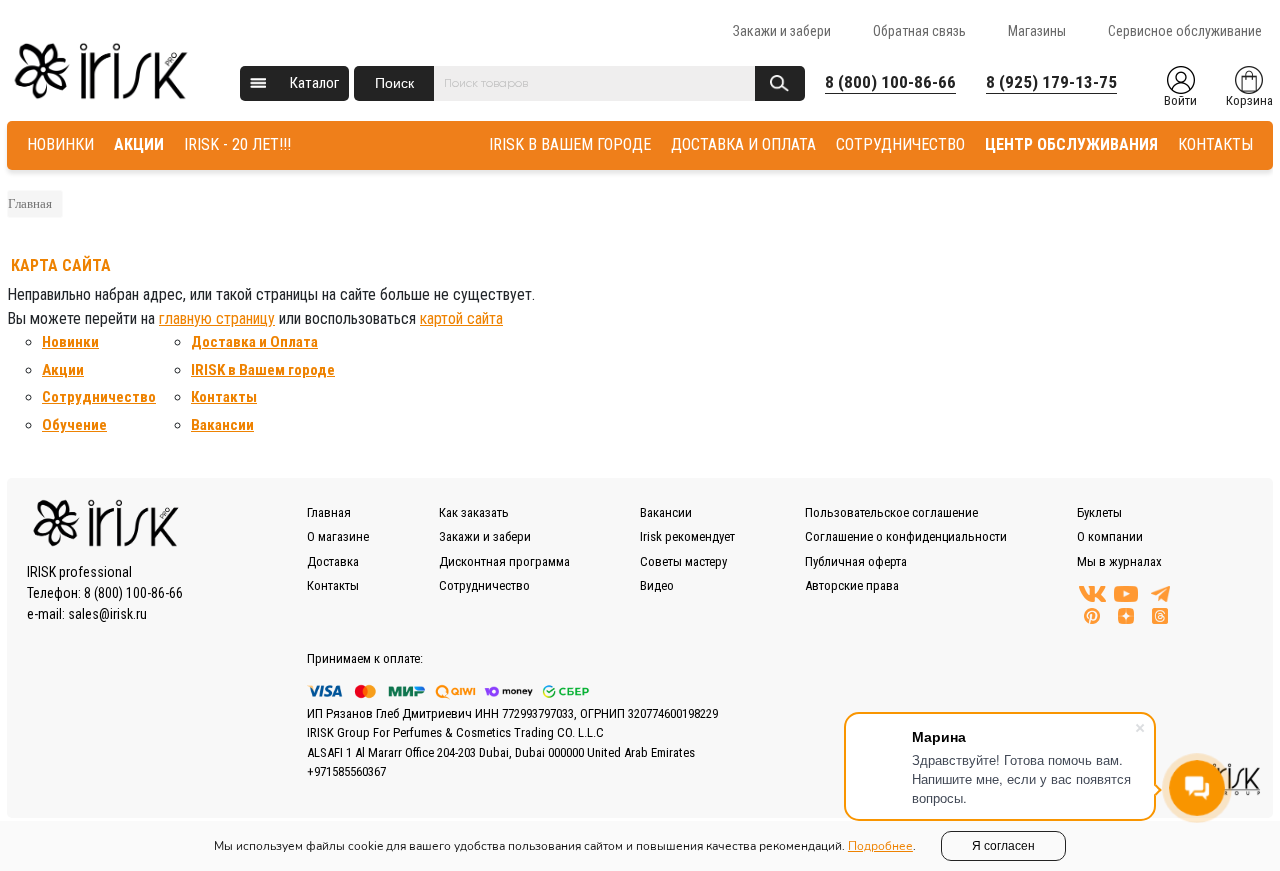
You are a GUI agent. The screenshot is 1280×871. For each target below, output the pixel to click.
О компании (1110, 536)
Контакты (224, 397)
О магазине (338, 536)
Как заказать (474, 512)
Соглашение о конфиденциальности (906, 536)
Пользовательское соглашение (891, 512)
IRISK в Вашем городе (263, 370)
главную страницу (217, 318)
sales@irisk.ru (107, 614)
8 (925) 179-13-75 (1051, 82)
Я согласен (1003, 846)
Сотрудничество (99, 397)
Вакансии (222, 425)
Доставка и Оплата (254, 342)
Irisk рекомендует (687, 536)
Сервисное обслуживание (1185, 31)
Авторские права (852, 585)
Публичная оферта (856, 561)
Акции (63, 370)
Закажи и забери (782, 31)
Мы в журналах (1119, 561)
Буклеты (1099, 512)
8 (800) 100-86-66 (890, 82)
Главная (30, 203)
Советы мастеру (683, 561)
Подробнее (880, 846)
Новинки (70, 342)
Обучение (74, 425)
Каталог (314, 83)
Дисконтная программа (504, 561)
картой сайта (461, 318)
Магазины (1037, 31)
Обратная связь (919, 31)
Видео (657, 585)
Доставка (333, 561)
